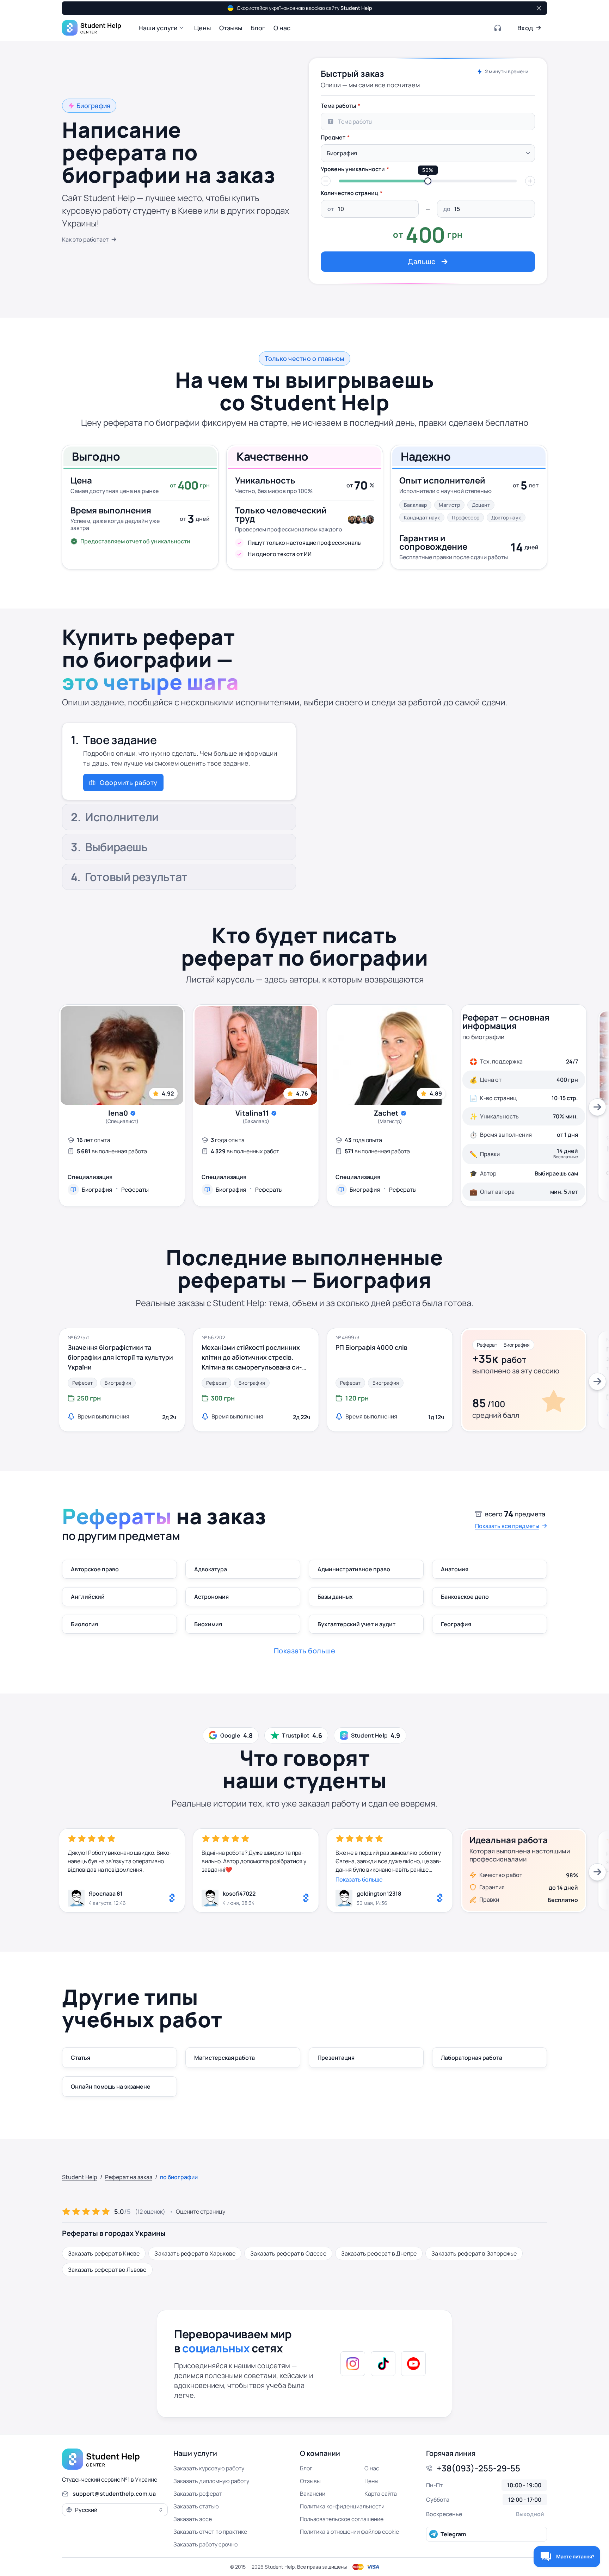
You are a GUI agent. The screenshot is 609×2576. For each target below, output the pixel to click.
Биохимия (208, 1624)
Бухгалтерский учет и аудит (356, 1624)
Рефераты (135, 1190)
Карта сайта (381, 2494)
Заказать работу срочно (205, 2544)
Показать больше (359, 1879)
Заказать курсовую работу (209, 2468)
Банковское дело (465, 1597)
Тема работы (338, 106)
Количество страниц (349, 193)
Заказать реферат (198, 2494)
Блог (306, 2468)
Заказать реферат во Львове (107, 2270)
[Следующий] (597, 1107)
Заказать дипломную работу (211, 2481)
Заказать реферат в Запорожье (474, 2253)
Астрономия (211, 1597)
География (456, 1624)
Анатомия (455, 1569)
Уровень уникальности (353, 169)
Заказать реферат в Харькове (195, 2253)
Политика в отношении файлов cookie (349, 2532)
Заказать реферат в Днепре (379, 2253)
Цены (371, 2481)
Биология (84, 1624)
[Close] (538, 8)
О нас (372, 2468)
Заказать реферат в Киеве (104, 2253)
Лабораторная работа (472, 2058)
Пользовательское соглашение (342, 2519)
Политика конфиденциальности (342, 2506)
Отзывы (310, 2481)
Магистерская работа (224, 2058)
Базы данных (335, 1597)
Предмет (333, 137)
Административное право (354, 1569)
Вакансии (313, 2494)
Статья (81, 2058)
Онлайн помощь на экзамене (111, 2087)
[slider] (428, 181)
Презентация (336, 2058)
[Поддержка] (498, 28)
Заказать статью (196, 2506)
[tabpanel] (428, 185)
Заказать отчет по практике (210, 2532)
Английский (88, 1597)
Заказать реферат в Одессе (288, 2253)
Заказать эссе (193, 2519)
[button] (162, 28)
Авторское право (95, 1569)
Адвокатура (211, 1569)
